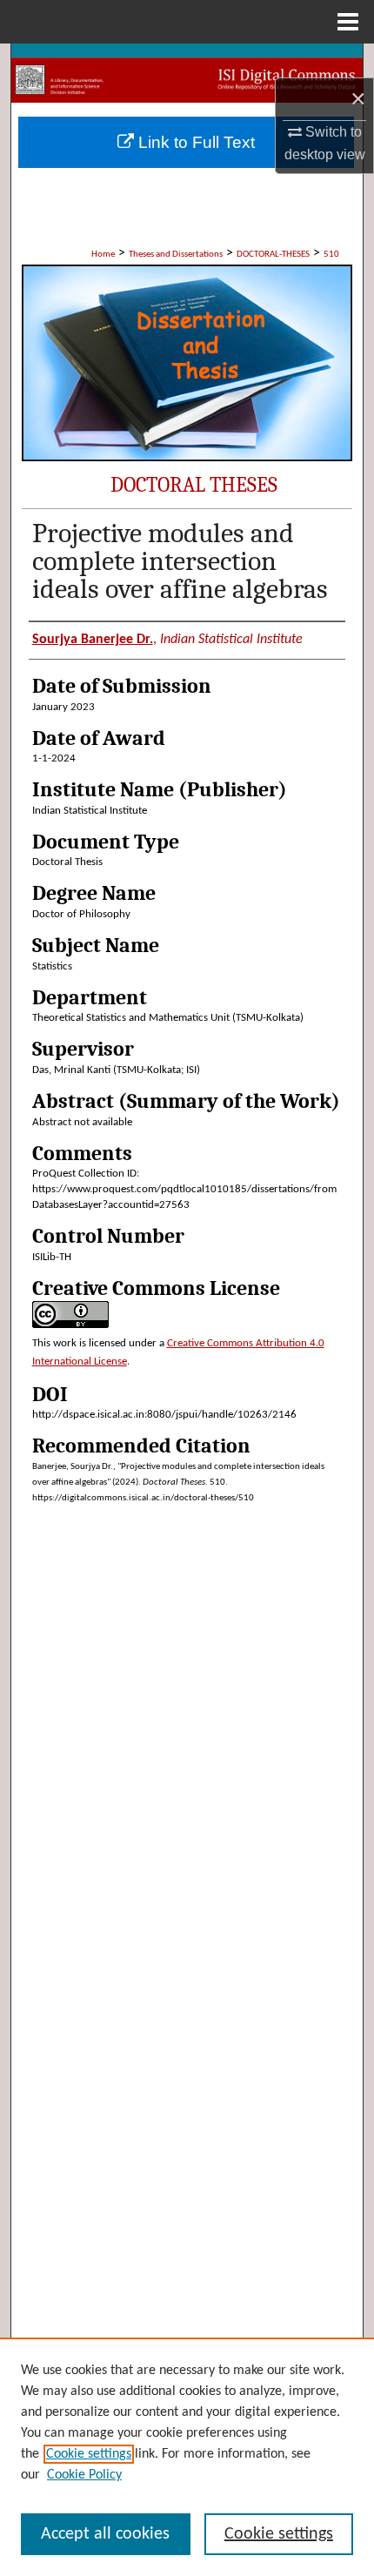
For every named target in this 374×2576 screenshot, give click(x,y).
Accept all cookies (105, 2534)
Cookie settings (89, 2454)
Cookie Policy (84, 2475)
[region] (187, 2457)
